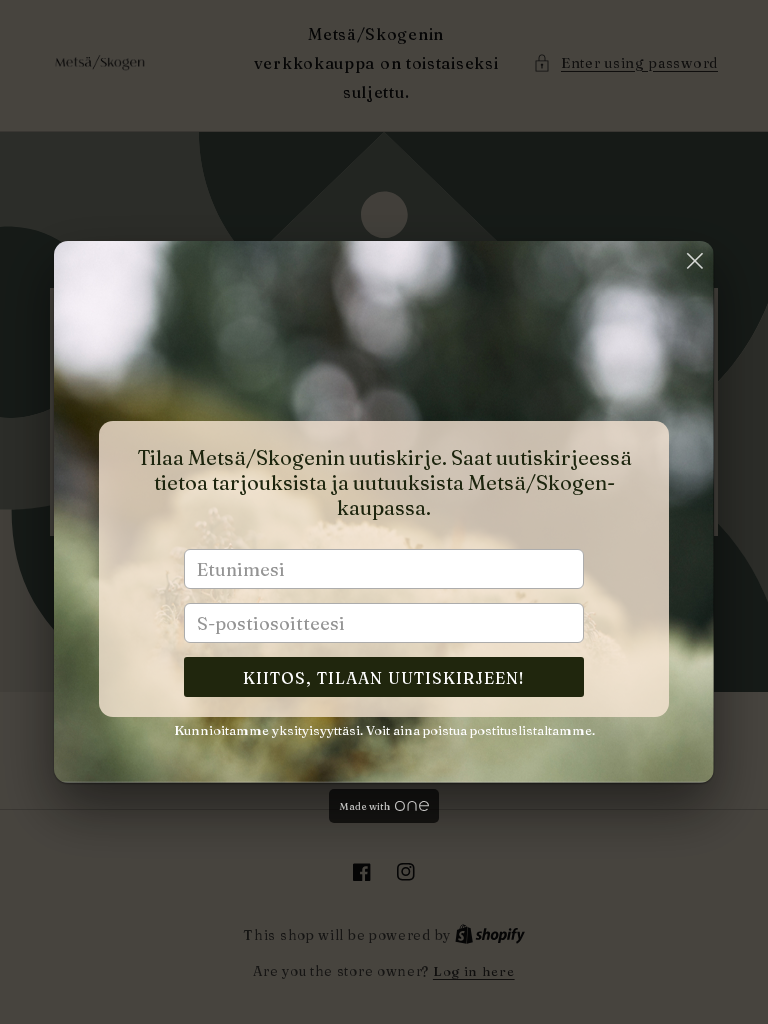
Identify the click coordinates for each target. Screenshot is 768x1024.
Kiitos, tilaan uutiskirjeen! (384, 678)
